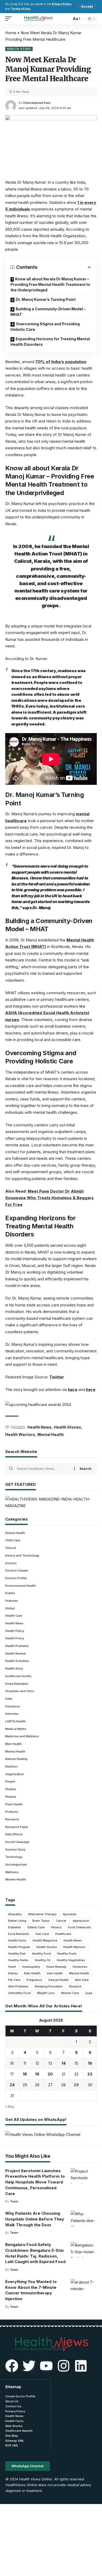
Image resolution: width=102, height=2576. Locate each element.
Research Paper (17, 1827)
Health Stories (67, 1427)
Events (10, 1593)
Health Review (15, 1653)
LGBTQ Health (15, 1721)
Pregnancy (34, 1980)
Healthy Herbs (18, 1960)
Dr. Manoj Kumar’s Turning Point (46, 299)
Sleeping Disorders (49, 1986)
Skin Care (82, 1980)
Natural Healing (16, 1759)
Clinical (11, 1548)
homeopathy (31, 1967)
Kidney (13, 1973)
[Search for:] (44, 1469)
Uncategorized (16, 1864)
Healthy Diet (17, 1954)
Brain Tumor (41, 1921)
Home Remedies (17, 1684)
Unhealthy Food (19, 1993)
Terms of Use (21, 9)
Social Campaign (17, 1842)
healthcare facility (18, 1676)
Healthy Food (41, 1954)
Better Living (17, 1921)
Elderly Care (36, 1927)
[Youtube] (46, 2366)
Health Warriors (20, 1434)
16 (90, 2063)
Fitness (56, 1927)
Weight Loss (46, 1993)
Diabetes (15, 1927)
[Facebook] (12, 2366)
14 (64, 2063)
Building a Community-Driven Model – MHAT (48, 312)
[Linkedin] (81, 2366)
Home (11, 33)
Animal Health (15, 1533)
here (73, 1390)
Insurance (13, 1706)
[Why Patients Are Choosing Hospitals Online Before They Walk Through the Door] (84, 2218)
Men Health (13, 1744)
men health (55, 1973)
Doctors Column (17, 1570)
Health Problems (17, 1646)
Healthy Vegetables (71, 1960)
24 (12, 2085)
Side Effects (14, 1834)
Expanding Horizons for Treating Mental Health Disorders (50, 342)
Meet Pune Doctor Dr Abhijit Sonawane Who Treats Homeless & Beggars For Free (49, 1198)
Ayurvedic (70, 1914)
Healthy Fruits (67, 1954)
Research (12, 1819)
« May (10, 2107)
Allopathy (15, 1914)
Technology (14, 1857)
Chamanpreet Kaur (37, 103)
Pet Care (14, 1980)
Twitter (57, 1377)
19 (37, 2074)
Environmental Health (21, 1586)
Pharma (11, 1789)
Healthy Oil (43, 1960)
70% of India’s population (61, 362)
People (10, 1781)
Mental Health (51, 1434)
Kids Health (32, 1973)
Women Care (70, 1993)
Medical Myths (16, 1729)
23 (90, 2074)
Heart (12, 1967)
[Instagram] (64, 2366)
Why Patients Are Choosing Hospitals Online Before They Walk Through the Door (35, 2219)
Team (14, 2201)
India (9, 1699)
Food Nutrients (19, 1934)
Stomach (75, 1986)
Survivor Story (15, 1849)
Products (12, 1812)
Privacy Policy (62, 4)
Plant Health (14, 1804)
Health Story (19, 49)
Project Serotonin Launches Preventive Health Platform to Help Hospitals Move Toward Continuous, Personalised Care (35, 2182)
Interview (12, 1714)
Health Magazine (45, 1940)
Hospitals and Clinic (20, 1691)
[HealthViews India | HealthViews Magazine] (38, 19)
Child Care (13, 1540)
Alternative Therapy (42, 1914)
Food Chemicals (80, 1927)
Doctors (11, 1563)
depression (81, 1921)
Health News (39, 1427)
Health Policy (15, 1631)
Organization (15, 1774)
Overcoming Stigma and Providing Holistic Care (45, 327)
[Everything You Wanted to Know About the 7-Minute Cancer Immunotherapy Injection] (84, 2287)
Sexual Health (58, 1980)
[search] (66, 19)
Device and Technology (22, 1555)
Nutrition (11, 1766)
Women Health (16, 1879)
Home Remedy (56, 1967)
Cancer (61, 1921)
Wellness (12, 1872)
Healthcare (63, 1934)
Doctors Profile (16, 1578)
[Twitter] (29, 2366)
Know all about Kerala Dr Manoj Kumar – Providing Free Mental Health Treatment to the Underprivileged (50, 284)
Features (12, 1601)
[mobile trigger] (10, 19)
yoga (89, 1993)
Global (10, 1608)
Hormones (80, 1967)
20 (50, 2074)
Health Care (14, 1616)
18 (25, 2074)
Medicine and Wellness (22, 1736)
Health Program (19, 1947)
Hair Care (42, 1934)
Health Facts (17, 1940)
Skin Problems (18, 1986)
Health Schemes (17, 1661)
